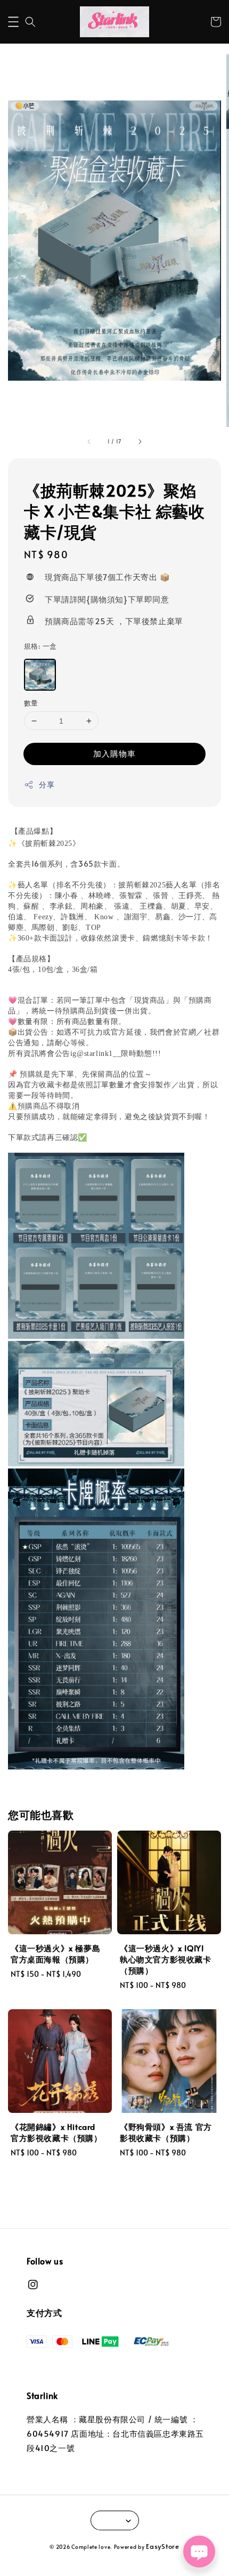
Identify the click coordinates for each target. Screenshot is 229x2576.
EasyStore (162, 2546)
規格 (40, 646)
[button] (13, 22)
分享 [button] (47, 784)
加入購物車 (114, 753)
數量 (31, 703)
